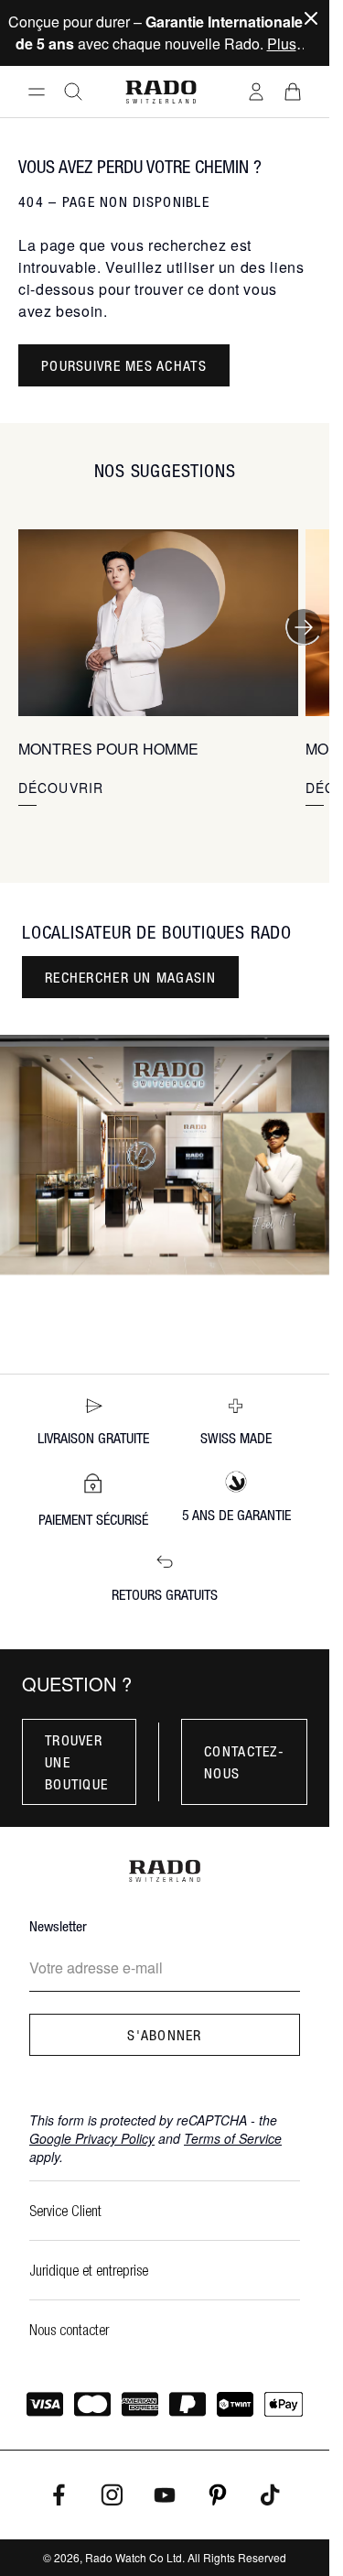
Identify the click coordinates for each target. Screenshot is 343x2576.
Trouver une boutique (76, 1762)
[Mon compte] (256, 92)
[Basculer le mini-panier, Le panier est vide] (293, 92)
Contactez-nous (244, 1762)
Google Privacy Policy (92, 2138)
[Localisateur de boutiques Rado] (165, 1155)
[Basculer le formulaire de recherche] (73, 92)
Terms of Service (233, 2138)
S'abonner (165, 2035)
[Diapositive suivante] (304, 627)
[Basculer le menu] (37, 92)
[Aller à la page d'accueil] (161, 92)
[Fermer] (311, 18)
